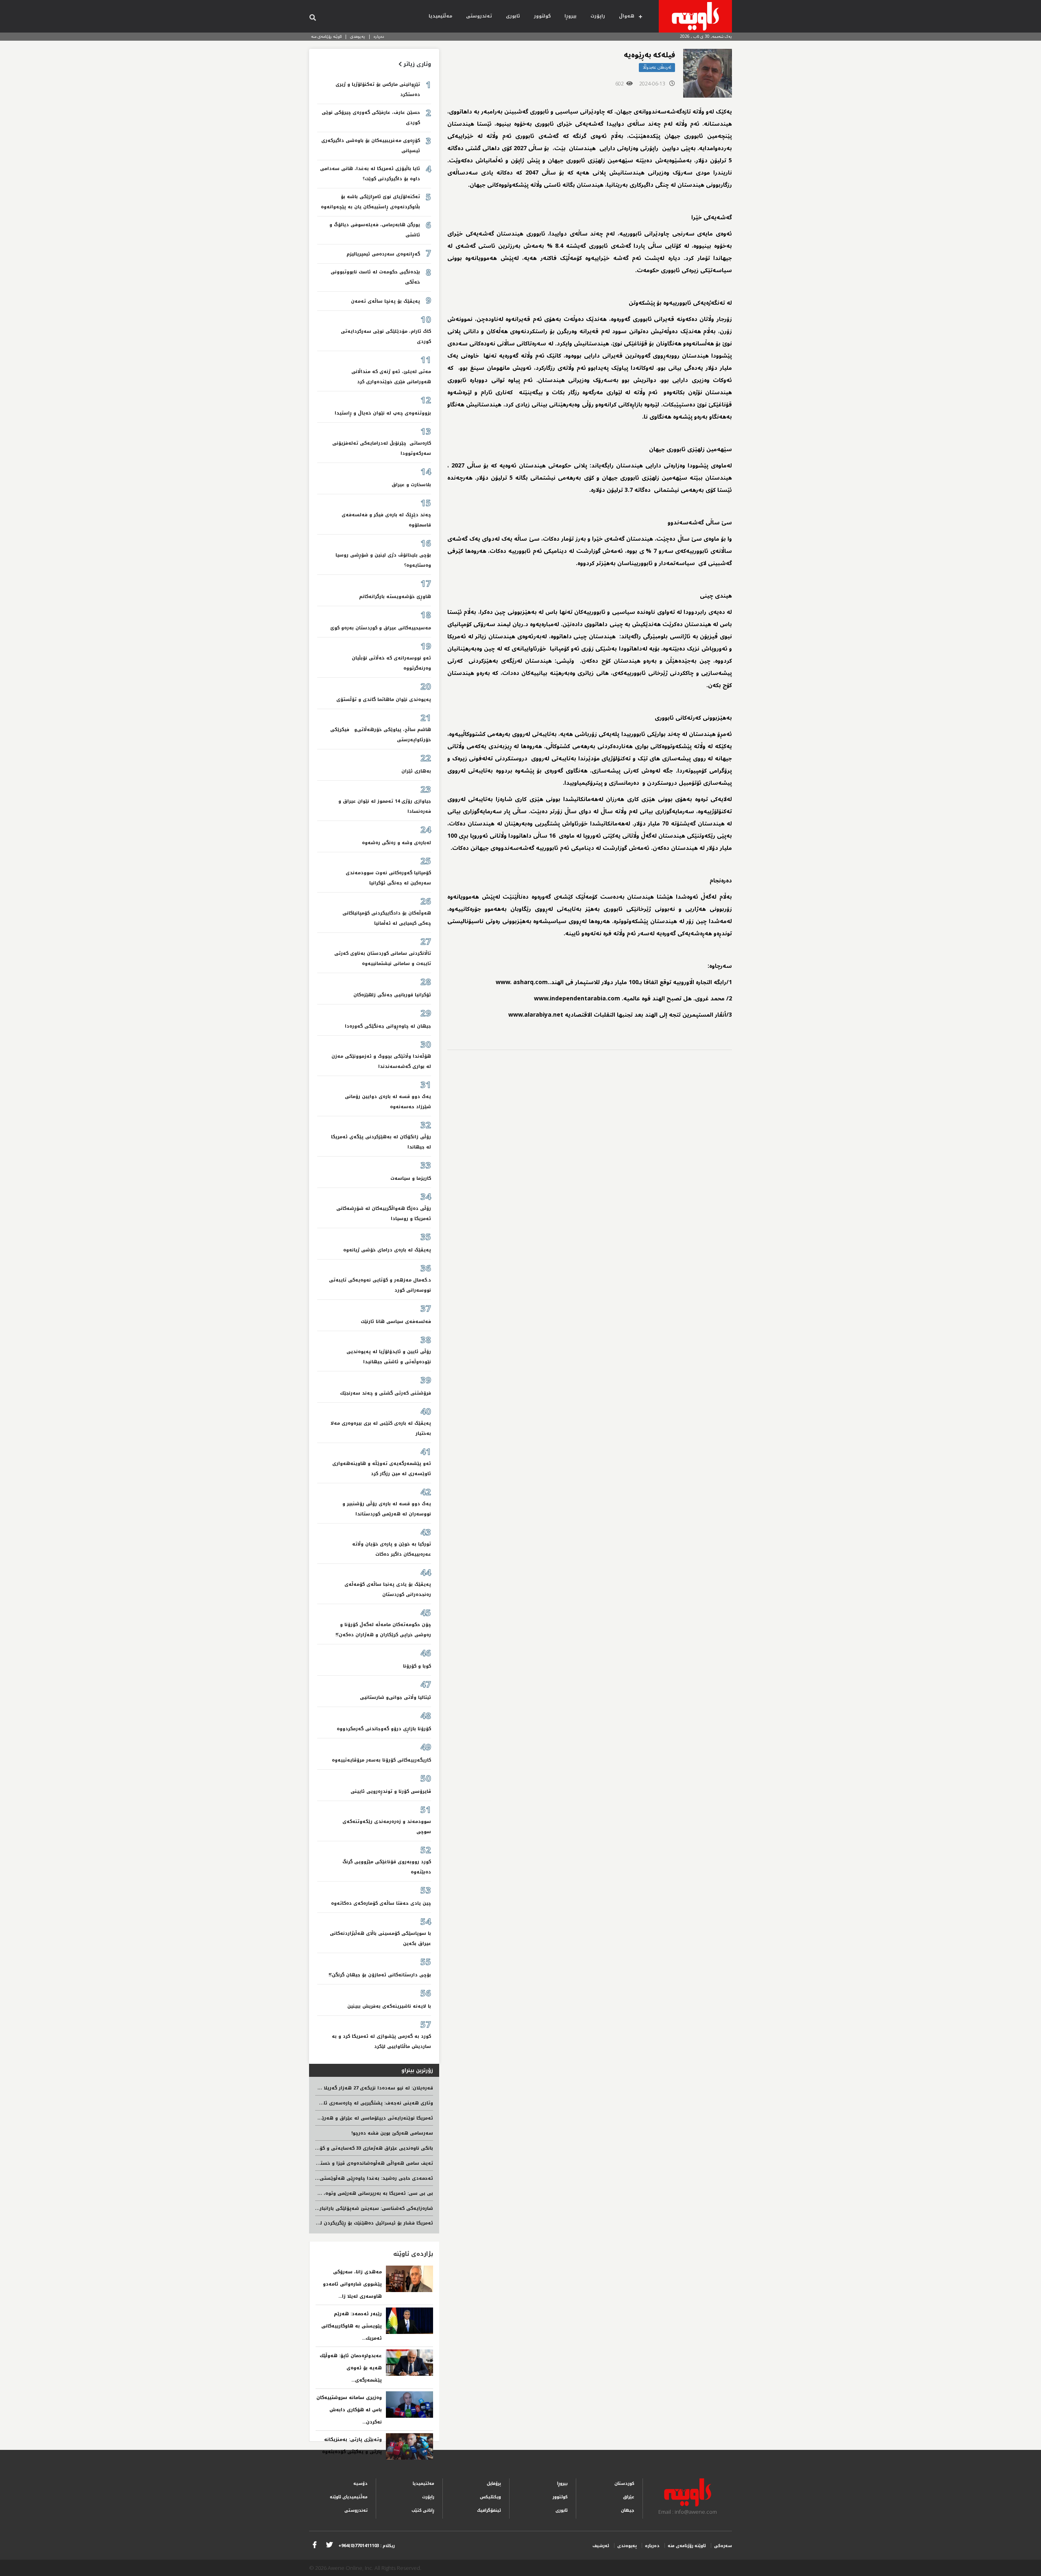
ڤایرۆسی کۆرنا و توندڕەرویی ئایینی (391, 1791)
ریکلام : (367, 2546)
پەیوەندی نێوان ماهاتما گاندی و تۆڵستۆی (384, 700)
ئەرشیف (601, 2546)
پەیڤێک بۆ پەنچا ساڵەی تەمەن (385, 301)
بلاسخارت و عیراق (411, 485)
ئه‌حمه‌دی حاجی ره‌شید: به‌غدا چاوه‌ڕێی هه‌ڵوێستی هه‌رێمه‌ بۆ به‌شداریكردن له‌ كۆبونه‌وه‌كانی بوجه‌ (323, 2178)
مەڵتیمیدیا (440, 16)
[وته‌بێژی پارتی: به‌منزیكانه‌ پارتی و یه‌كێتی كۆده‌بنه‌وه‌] (409, 2446)
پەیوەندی (358, 36)
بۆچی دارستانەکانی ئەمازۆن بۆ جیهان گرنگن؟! (380, 1975)
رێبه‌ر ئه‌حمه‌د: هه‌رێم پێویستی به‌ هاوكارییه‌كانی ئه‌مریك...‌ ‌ (352, 2326)
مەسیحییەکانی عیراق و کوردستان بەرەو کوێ (381, 628)
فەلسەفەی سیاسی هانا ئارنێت (396, 1322)
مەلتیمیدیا (424, 2483)
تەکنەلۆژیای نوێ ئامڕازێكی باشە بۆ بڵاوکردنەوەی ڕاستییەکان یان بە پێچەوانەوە (370, 202)
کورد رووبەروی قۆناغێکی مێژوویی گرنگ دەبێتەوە (387, 1867)
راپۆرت (598, 16)
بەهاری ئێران (416, 771)
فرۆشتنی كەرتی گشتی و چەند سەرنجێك (385, 1393)
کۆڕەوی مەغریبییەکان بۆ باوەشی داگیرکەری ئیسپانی (371, 146)
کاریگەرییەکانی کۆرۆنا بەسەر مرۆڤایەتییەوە (381, 1760)
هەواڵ (627, 16)
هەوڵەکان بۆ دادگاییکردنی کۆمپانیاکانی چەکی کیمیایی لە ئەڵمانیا (387, 918)
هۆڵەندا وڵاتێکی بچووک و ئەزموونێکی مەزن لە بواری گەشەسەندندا (381, 1061)
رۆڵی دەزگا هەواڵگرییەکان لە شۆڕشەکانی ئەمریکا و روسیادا (384, 1214)
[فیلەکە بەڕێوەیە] (708, 73)
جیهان (628, 2510)
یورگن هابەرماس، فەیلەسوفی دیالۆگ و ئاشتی (375, 230)
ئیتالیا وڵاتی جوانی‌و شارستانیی (395, 1697)
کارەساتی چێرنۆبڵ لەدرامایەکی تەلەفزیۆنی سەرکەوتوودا (382, 448)
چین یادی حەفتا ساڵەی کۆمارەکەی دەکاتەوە (381, 1903)
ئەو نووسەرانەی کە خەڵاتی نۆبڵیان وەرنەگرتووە (391, 663)
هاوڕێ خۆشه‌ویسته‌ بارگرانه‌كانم (395, 597)
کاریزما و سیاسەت (411, 1178)
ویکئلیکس (490, 2497)
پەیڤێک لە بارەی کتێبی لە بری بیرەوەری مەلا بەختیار (381, 1428)
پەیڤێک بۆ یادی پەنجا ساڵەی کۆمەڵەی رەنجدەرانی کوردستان (388, 1589)
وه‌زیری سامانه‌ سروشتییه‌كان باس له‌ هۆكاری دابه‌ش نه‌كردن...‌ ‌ (349, 2410)
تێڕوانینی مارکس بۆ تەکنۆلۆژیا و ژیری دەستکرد (378, 90)
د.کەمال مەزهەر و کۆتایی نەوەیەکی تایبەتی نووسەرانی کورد (380, 1285)
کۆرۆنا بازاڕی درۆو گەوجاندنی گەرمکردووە (384, 1729)
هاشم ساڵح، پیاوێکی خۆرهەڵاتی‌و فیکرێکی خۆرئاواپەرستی (381, 735)
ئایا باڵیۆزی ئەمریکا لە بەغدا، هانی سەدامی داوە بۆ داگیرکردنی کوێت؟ (370, 174)
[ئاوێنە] (695, 16)
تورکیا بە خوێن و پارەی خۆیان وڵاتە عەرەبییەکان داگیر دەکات (392, 1549)
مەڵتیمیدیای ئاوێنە (349, 2497)
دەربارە (379, 36)
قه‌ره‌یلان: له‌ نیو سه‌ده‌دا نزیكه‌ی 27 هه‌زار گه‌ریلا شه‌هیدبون (365, 2088)
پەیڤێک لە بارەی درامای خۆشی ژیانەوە (387, 1250)
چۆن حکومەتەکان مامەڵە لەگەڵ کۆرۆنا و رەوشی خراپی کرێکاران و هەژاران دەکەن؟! (383, 1630)
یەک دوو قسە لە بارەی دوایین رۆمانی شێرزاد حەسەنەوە (388, 1102)
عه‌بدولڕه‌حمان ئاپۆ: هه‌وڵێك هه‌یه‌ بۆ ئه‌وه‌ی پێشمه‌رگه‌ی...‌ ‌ (351, 2368)
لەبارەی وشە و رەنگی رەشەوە (396, 843)
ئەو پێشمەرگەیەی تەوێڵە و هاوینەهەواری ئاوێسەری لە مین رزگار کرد (382, 1469)
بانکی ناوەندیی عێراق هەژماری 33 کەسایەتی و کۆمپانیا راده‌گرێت (360, 2148)
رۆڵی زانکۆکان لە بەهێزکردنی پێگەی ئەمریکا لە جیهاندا (381, 1142)
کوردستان (624, 2483)
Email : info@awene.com (688, 2512)
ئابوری (513, 16)
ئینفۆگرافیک (489, 2510)
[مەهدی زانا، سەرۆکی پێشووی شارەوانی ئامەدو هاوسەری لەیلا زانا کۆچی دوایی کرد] (409, 2279)
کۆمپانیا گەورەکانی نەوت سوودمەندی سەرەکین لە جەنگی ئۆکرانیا (388, 878)
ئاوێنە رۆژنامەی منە (326, 36)
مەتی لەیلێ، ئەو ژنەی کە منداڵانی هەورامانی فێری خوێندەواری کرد (391, 377)
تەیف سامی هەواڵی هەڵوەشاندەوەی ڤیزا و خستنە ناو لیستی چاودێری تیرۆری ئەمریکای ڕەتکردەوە (320, 2163)
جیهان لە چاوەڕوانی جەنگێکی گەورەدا (388, 1026)
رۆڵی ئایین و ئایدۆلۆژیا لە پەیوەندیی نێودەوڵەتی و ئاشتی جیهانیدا (389, 1357)
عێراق (629, 2497)
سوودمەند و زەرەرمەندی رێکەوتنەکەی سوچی (387, 1827)
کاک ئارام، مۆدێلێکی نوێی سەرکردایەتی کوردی (386, 336)
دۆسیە (360, 2483)
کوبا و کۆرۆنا (417, 1666)
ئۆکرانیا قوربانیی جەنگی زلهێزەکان (392, 995)
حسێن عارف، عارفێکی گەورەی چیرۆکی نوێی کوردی (371, 118)
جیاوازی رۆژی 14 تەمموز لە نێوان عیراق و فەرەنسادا (385, 806)
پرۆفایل (494, 2483)
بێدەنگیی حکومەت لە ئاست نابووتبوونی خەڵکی (375, 277)
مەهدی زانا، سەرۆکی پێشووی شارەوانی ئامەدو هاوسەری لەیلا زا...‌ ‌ (352, 2284)
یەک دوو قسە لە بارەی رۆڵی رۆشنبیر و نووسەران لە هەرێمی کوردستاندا (387, 1509)
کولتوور (542, 16)
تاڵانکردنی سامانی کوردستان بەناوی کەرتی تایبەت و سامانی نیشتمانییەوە (383, 958)
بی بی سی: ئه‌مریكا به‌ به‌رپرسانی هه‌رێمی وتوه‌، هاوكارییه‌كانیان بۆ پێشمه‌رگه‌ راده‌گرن (335, 2193)
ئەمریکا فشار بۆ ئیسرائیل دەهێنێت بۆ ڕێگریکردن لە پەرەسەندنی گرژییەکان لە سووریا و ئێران (328, 2223)
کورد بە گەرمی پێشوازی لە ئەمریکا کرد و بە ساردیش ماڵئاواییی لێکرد (381, 2041)
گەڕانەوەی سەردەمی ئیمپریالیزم (383, 254)
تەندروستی (479, 16)
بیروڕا (571, 16)
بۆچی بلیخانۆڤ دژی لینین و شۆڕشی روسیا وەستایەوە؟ (383, 560)
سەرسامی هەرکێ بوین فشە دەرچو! (392, 2133)
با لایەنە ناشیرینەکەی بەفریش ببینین (389, 2006)
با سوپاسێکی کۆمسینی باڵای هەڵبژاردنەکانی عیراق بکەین (380, 1939)
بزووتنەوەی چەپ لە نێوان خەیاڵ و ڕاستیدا (383, 413)
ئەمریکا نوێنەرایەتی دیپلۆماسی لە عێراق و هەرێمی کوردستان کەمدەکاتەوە (346, 2118)
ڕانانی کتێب (423, 2510)
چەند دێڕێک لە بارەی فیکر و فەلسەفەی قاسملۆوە (386, 520)
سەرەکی (723, 2546)
